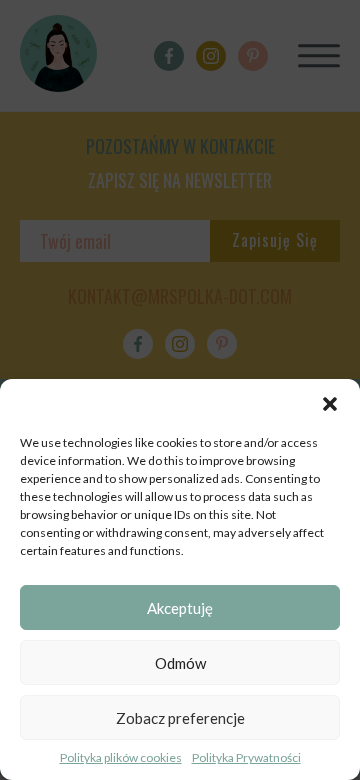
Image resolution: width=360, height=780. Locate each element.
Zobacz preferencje (180, 718)
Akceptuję (180, 608)
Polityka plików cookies (121, 757)
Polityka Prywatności (246, 757)
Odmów (180, 663)
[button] (330, 404)
